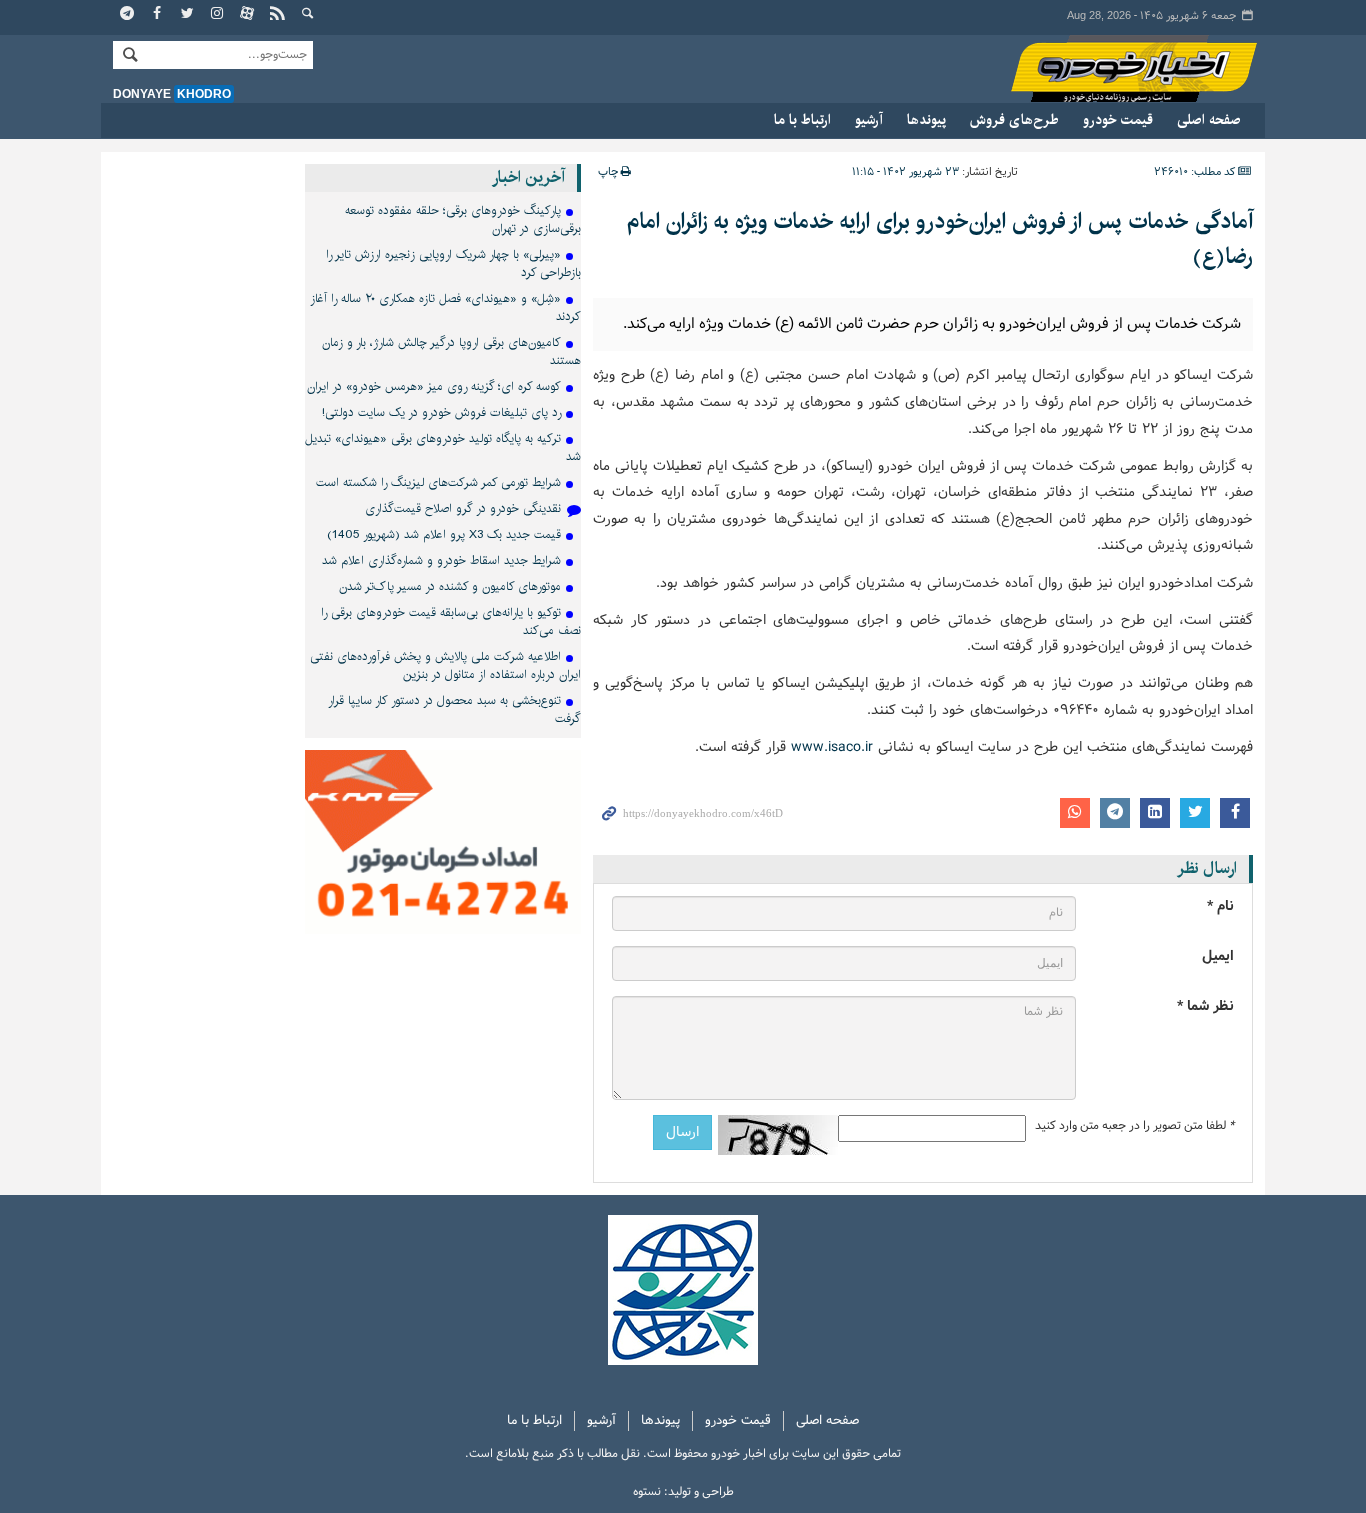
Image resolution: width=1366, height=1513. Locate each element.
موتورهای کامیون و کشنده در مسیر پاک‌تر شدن (450, 586)
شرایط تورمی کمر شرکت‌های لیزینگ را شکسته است (438, 482)
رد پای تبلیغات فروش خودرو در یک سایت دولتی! (441, 412)
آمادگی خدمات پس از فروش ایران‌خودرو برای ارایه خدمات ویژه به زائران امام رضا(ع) (940, 239)
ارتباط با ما (802, 120)
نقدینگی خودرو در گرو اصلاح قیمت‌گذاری (463, 508)
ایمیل (1218, 956)
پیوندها (926, 120)
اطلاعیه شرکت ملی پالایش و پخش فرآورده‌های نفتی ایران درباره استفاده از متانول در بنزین (445, 665)
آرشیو (869, 120)
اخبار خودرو (1115, 69)
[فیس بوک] (158, 15)
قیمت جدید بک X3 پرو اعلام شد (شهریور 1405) (444, 534)
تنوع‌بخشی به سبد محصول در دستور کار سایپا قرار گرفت (454, 709)
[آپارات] (248, 15)
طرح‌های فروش (1014, 120)
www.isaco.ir (832, 747)
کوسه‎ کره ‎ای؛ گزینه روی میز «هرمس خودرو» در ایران (434, 386)
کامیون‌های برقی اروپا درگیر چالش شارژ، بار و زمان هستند (451, 351)
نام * (1220, 906)
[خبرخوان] (278, 15)
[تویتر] (188, 15)
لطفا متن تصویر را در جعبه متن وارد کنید (1134, 1126)
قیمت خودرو (1118, 120)
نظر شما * (1205, 1006)
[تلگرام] (128, 15)
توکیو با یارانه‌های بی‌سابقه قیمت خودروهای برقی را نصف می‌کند (451, 621)
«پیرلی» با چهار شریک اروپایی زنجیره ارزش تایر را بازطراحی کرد (453, 263)
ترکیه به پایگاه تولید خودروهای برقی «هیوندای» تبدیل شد (443, 447)
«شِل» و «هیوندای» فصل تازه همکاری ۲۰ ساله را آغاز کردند (445, 307)
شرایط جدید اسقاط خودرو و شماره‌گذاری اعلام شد (441, 560)
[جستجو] (308, 15)
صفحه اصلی (1209, 120)
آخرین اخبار (528, 177)
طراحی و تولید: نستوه (683, 1492)
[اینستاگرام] (218, 15)
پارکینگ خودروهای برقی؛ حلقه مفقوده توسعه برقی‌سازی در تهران (463, 219)
